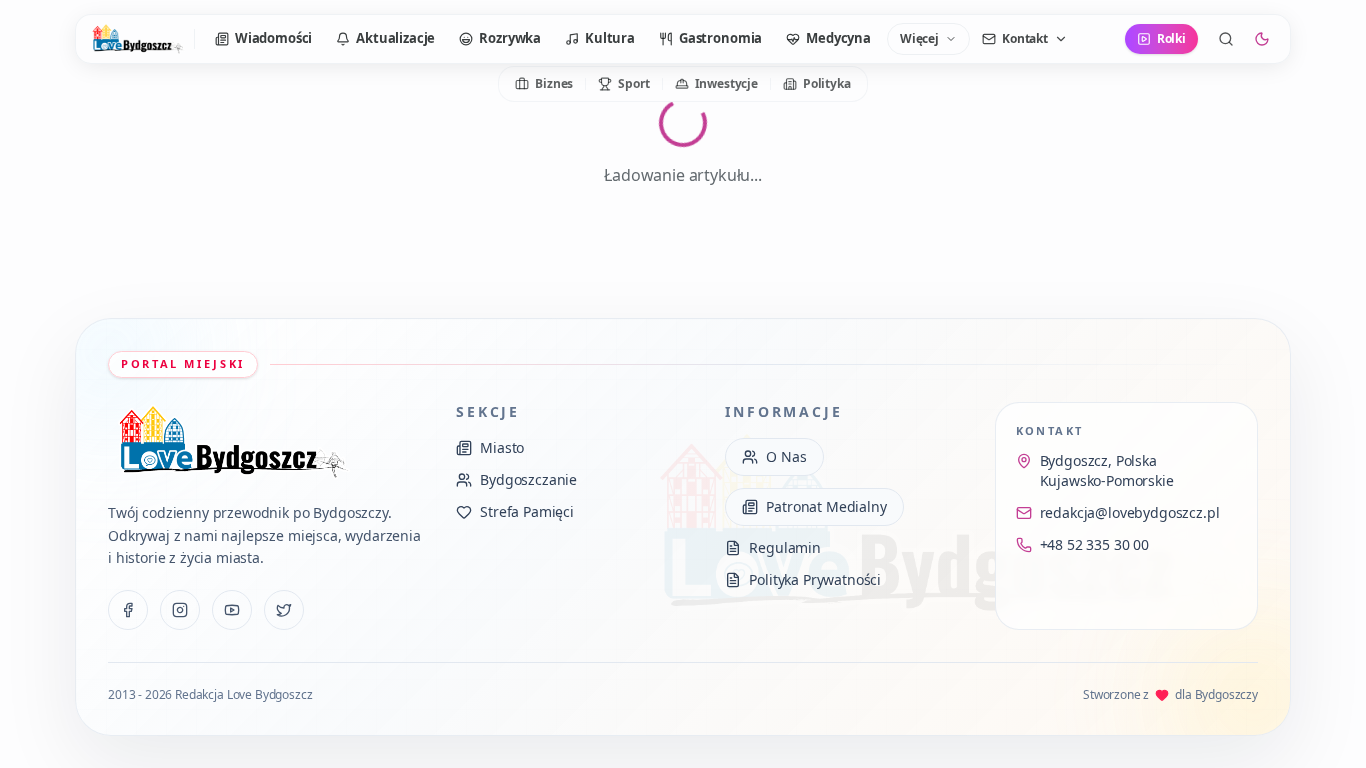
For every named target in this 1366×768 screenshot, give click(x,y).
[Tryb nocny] (1262, 39)
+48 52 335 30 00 (1094, 544)
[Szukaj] (1226, 39)
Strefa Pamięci (527, 511)
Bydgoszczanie (528, 479)
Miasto (502, 447)
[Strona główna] (137, 39)
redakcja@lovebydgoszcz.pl (1130, 512)
